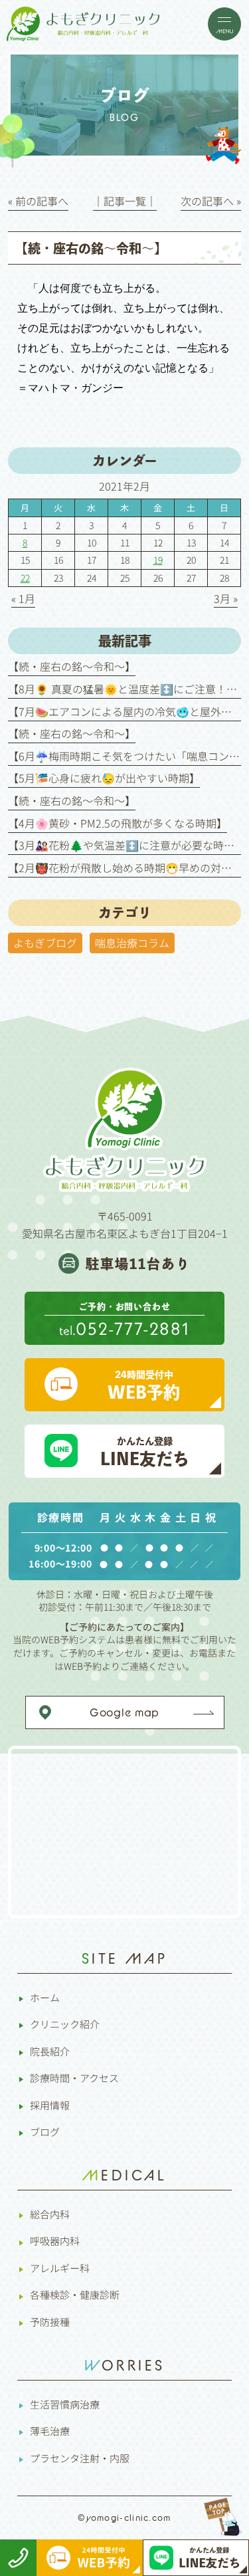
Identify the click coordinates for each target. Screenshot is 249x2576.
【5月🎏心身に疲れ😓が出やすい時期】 (104, 778)
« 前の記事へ (38, 201)
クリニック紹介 (65, 2024)
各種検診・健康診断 (75, 2294)
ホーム (45, 1997)
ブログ (45, 2132)
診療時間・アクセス (74, 2078)
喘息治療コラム (132, 943)
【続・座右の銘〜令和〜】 (72, 666)
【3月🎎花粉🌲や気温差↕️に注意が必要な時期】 (126, 845)
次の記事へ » (211, 201)
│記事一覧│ (125, 201)
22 (25, 578)
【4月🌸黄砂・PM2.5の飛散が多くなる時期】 (118, 823)
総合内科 (50, 2214)
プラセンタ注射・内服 (80, 2458)
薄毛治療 (50, 2431)
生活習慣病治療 (65, 2404)
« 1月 (23, 598)
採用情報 (50, 2105)
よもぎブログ (45, 943)
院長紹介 (50, 2051)
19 (158, 560)
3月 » (226, 598)
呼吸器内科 (55, 2241)
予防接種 (50, 2322)
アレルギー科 (60, 2268)
